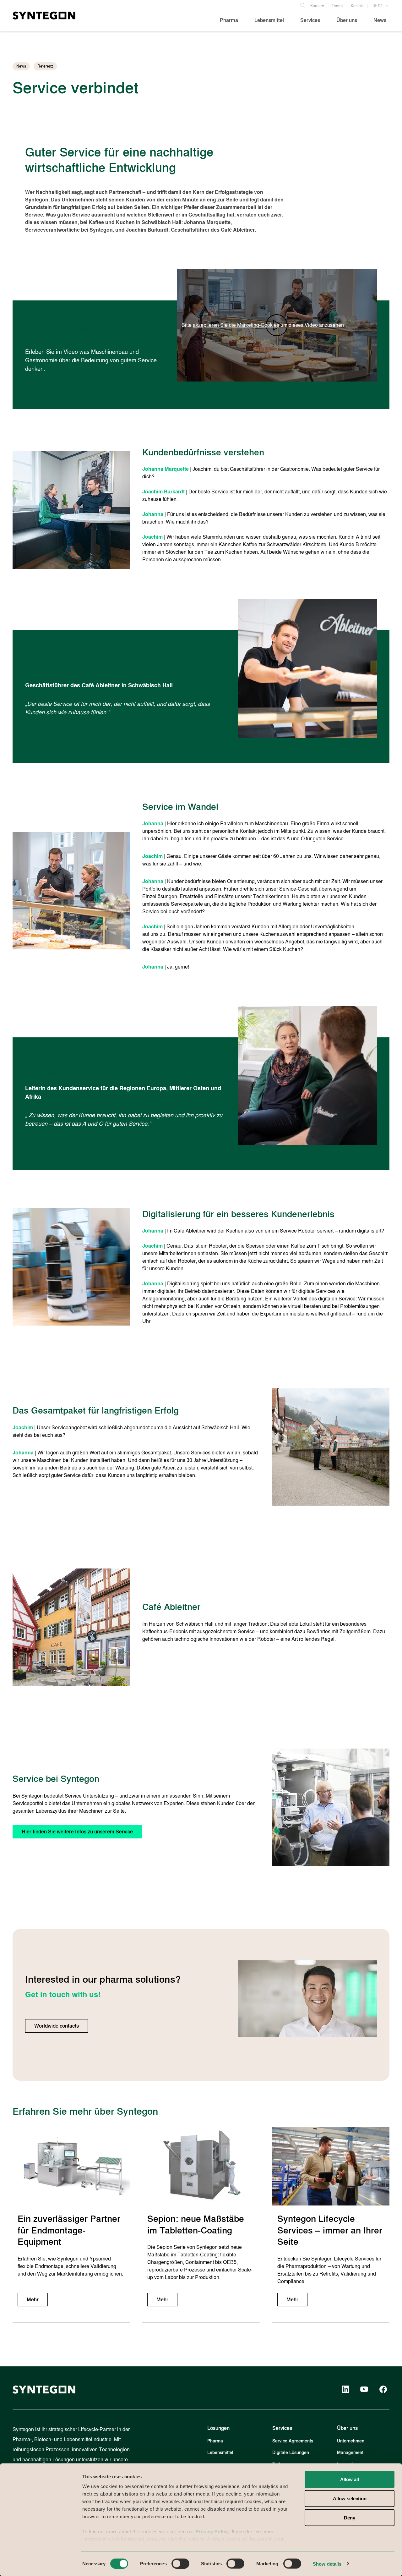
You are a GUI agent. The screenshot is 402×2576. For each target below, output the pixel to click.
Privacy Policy (212, 2532)
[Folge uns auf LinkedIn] (345, 2389)
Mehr (33, 2300)
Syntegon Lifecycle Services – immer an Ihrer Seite (330, 2230)
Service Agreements (293, 2441)
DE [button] (380, 6)
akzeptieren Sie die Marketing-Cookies (236, 325)
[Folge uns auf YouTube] (364, 2389)
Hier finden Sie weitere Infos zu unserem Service (77, 1832)
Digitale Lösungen (291, 2453)
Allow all (350, 2479)
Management (350, 2453)
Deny (350, 2518)
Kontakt (357, 6)
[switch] (180, 2563)
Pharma (215, 2441)
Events (337, 6)
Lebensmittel (220, 2453)
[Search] (302, 4)
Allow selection (350, 2499)
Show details (327, 2564)
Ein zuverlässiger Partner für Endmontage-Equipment (69, 2230)
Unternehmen (351, 2441)
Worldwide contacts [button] (57, 2026)
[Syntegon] (44, 15)
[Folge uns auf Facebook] (383, 2389)
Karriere (317, 6)
